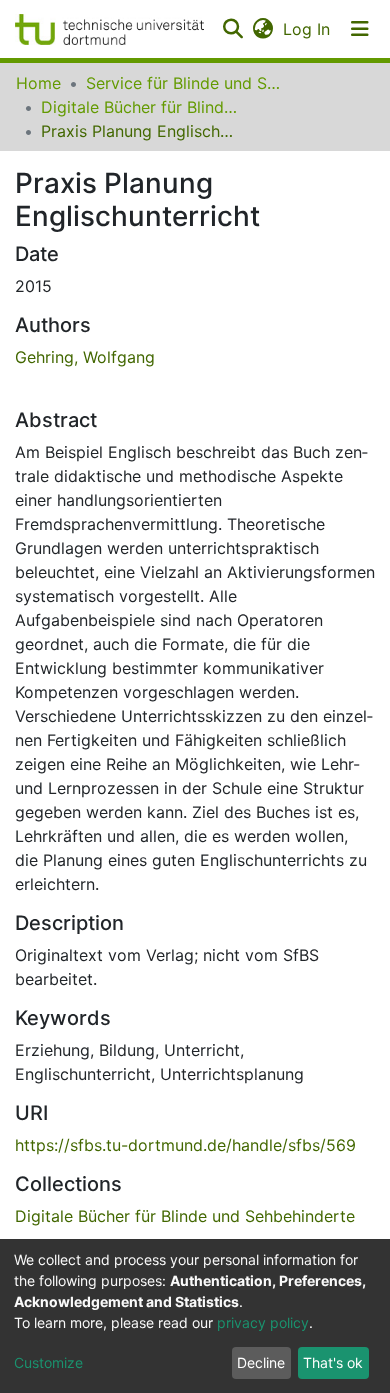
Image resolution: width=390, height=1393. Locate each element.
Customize (48, 1362)
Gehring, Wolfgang (85, 357)
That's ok (333, 1362)
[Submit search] (232, 29)
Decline (261, 1362)
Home (38, 83)
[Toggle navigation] (360, 29)
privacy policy (263, 1322)
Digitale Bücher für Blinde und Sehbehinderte (141, 107)
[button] (262, 29)
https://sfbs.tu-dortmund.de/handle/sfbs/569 (185, 1145)
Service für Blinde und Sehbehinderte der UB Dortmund (186, 83)
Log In (307, 29)
